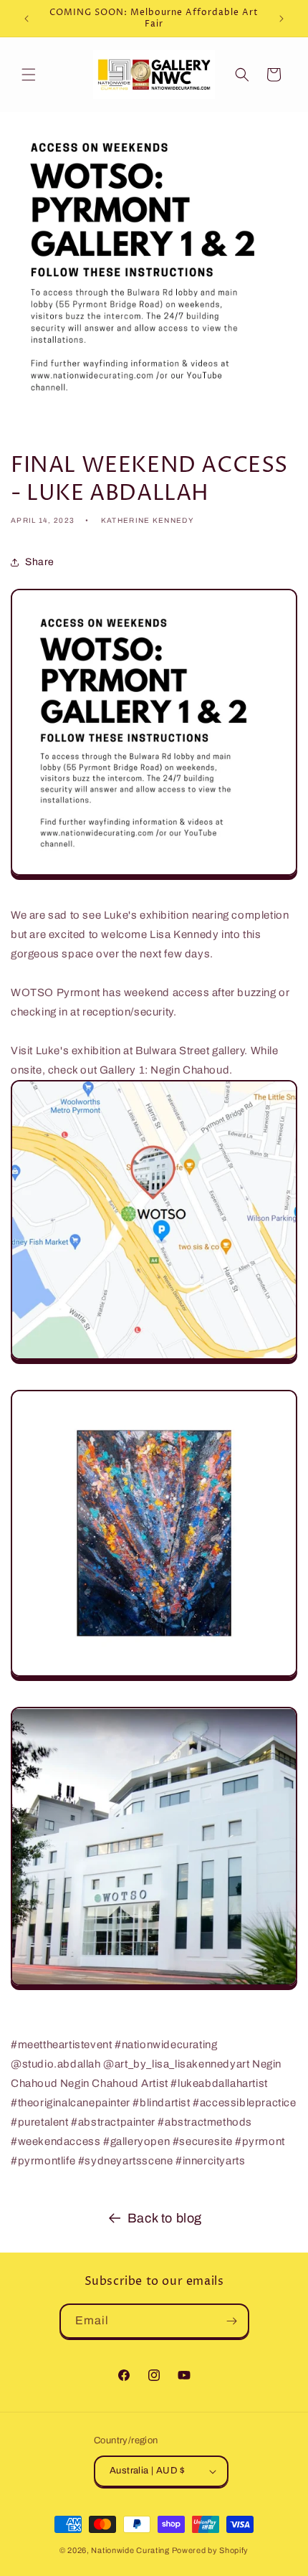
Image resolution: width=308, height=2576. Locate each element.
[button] (29, 75)
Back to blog (165, 2218)
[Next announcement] (281, 19)
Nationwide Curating (130, 2550)
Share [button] (40, 562)
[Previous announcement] (27, 19)
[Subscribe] (232, 2321)
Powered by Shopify (211, 2550)
